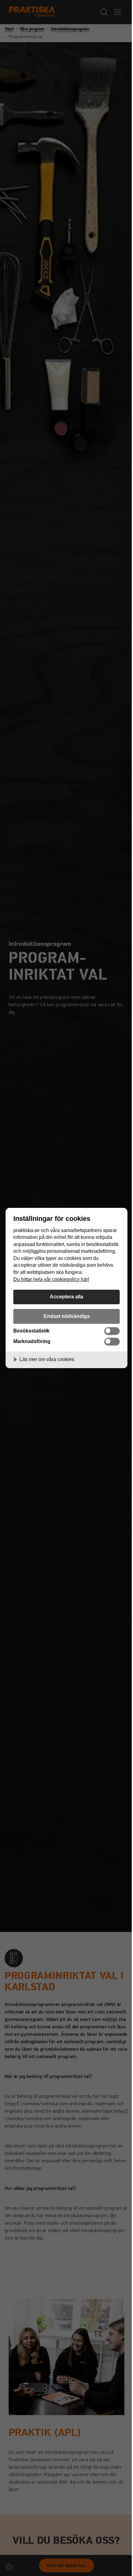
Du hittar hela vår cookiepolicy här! (51, 1279)
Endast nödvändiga (67, 1316)
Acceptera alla (66, 1297)
